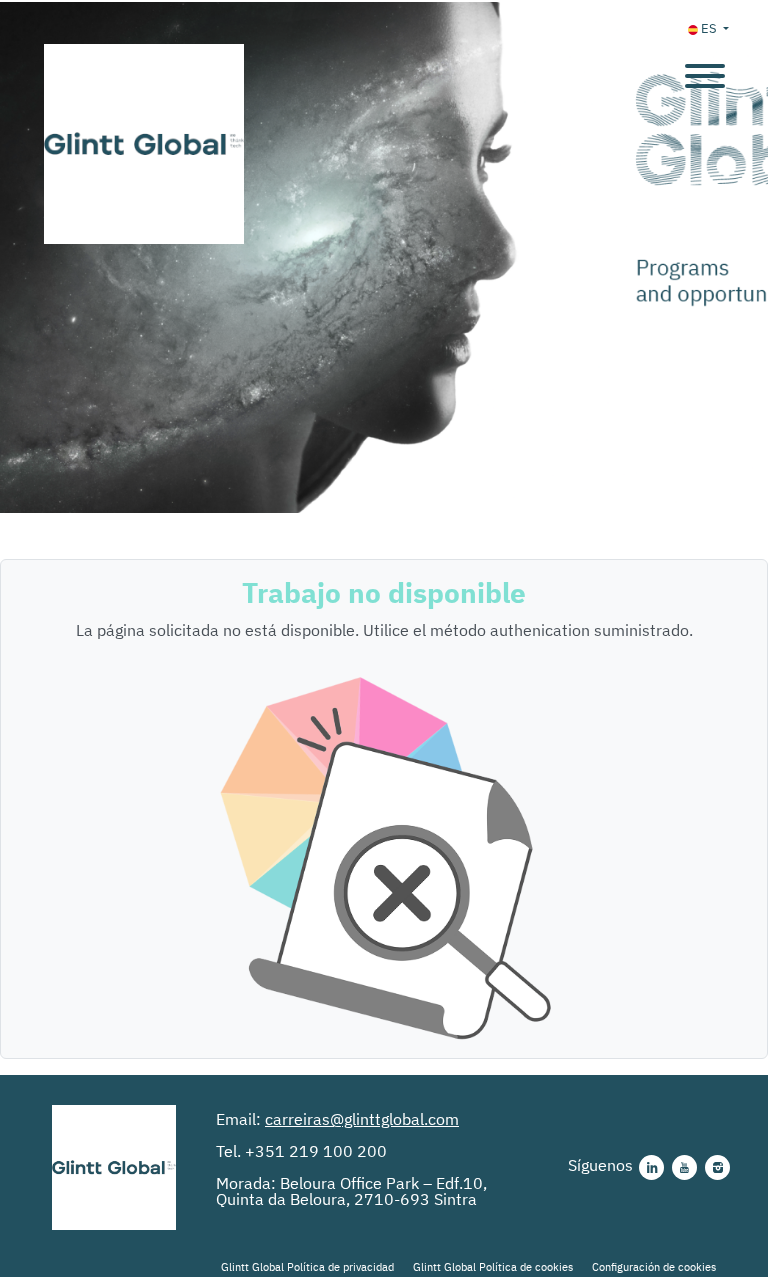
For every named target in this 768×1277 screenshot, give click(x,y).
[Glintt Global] (114, 1167)
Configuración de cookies (654, 1267)
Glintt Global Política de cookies (493, 1267)
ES (709, 28)
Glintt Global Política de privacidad (307, 1267)
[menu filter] (384, 1)
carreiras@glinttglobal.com (362, 1119)
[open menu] (704, 69)
